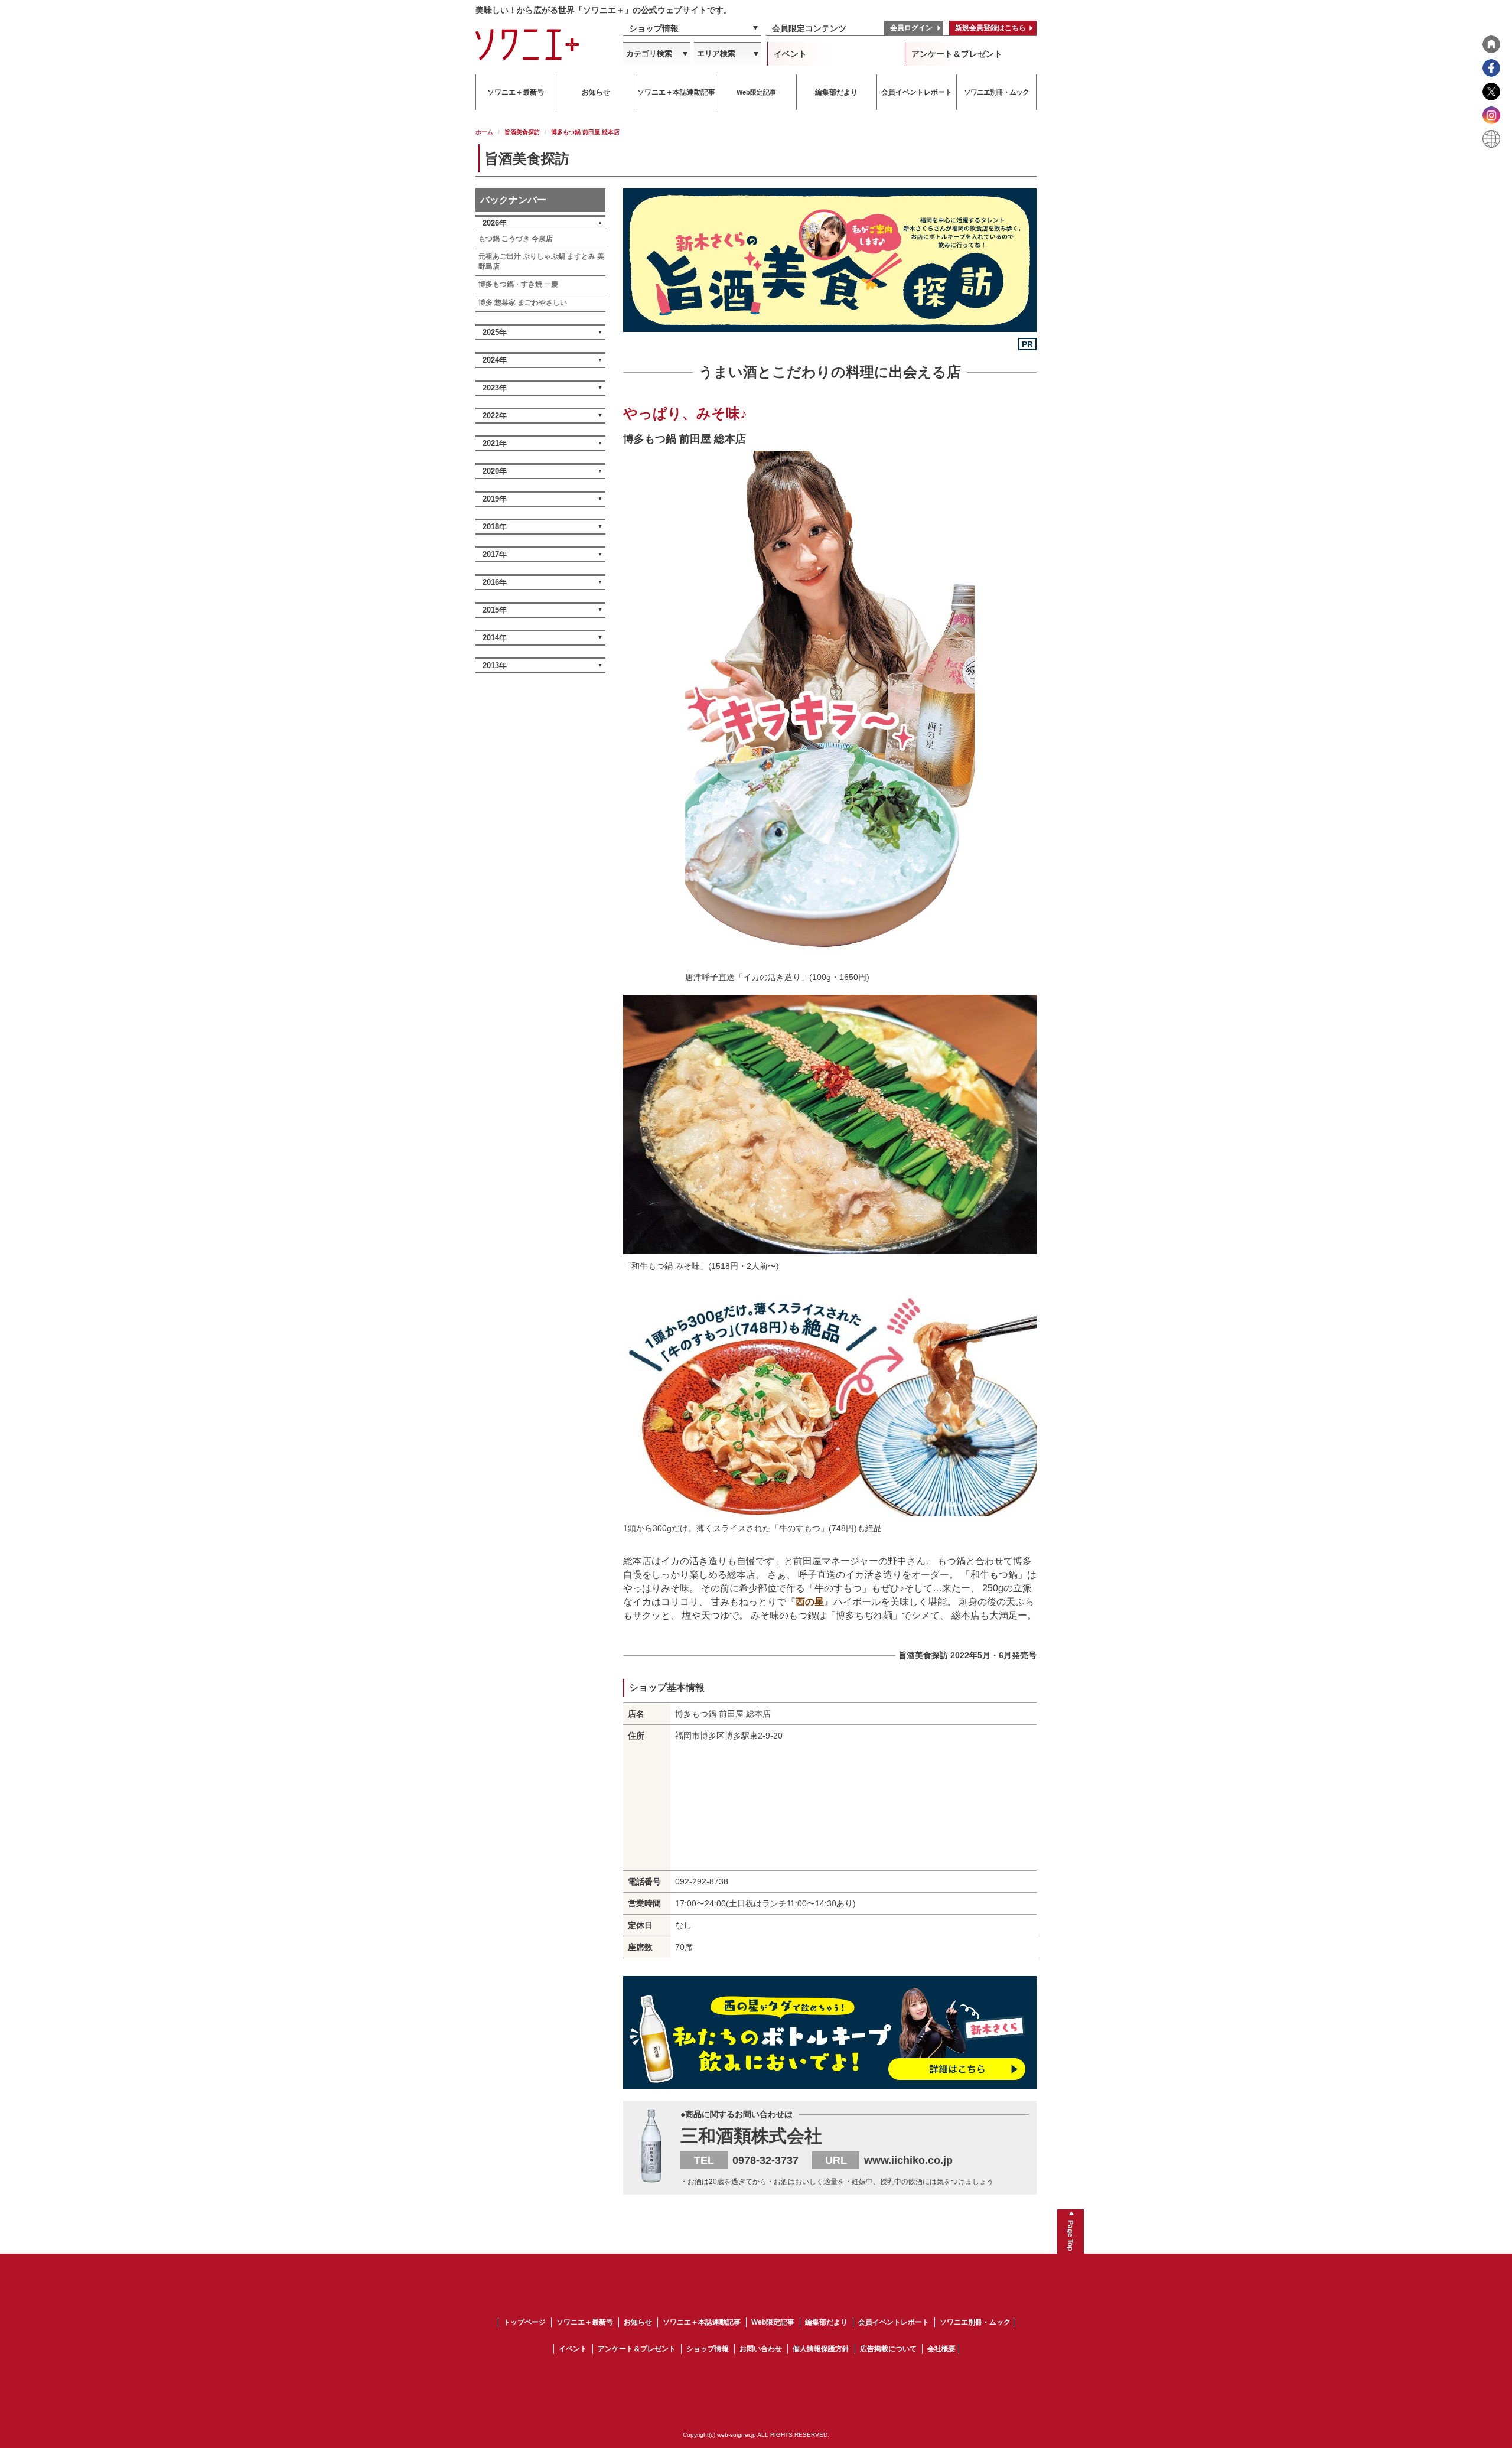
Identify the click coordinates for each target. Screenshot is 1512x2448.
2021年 (495, 443)
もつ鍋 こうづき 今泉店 (516, 239)
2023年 (495, 388)
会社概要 (941, 2349)
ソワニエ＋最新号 (585, 2322)
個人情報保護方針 (821, 2349)
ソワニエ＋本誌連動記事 (702, 2322)
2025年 (495, 332)
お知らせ (638, 2322)
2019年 (495, 499)
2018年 (495, 527)
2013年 (495, 665)
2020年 (495, 471)
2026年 (495, 223)
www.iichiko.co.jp (908, 2160)
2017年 (495, 554)
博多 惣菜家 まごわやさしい (523, 302)
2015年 (495, 610)
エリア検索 (716, 53)
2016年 (495, 582)
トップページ (524, 2322)
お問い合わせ (761, 2349)
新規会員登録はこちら (990, 28)
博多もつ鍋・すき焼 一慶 (518, 284)
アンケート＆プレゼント (957, 54)
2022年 (495, 416)
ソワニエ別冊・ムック (975, 2322)
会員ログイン (911, 28)
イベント (790, 54)
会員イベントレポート (894, 2322)
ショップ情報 (654, 28)
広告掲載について (888, 2349)
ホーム (484, 132)
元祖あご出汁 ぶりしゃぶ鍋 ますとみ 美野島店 (541, 261)
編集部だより (826, 2322)
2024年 (495, 360)
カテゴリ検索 (649, 53)
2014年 (495, 638)
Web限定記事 (773, 2322)
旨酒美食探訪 (522, 132)
